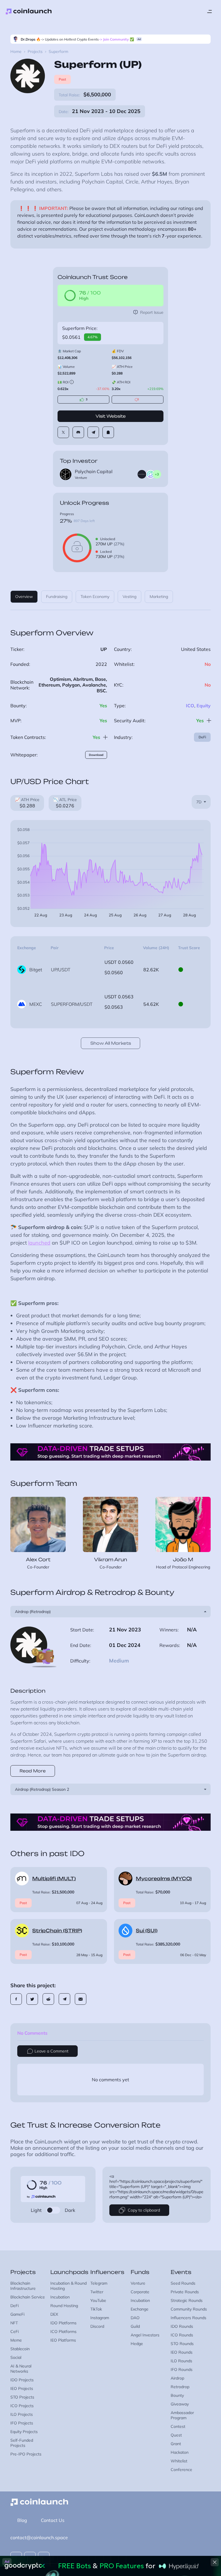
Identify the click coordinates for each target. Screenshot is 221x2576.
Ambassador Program (182, 2415)
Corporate (140, 2292)
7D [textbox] (199, 802)
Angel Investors (145, 2335)
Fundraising (57, 597)
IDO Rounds (182, 2326)
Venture (138, 2283)
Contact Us (53, 2520)
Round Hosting (64, 2306)
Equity (204, 706)
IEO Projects (22, 2388)
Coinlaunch (29, 12)
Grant (176, 2444)
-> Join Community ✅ (116, 39)
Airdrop (177, 2378)
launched (39, 1243)
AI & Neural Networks (21, 2369)
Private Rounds (185, 2292)
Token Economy (95, 597)
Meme (16, 2340)
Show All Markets (111, 1043)
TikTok (96, 2309)
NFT (14, 2323)
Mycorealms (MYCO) (164, 1879)
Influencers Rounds (188, 2318)
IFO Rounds (182, 2369)
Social (16, 2357)
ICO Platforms (63, 2332)
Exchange (140, 2309)
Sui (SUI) (147, 1931)
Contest (178, 2426)
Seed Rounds (183, 2283)
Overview (24, 597)
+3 (157, 474)
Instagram (100, 2318)
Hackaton (180, 2452)
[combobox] (201, 802)
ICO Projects (22, 2406)
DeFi (202, 737)
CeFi (15, 2332)
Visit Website (111, 416)
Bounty (177, 2395)
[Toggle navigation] (209, 12)
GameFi (17, 2314)
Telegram (99, 2283)
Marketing (159, 597)
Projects (35, 51)
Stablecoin (20, 2349)
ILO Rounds (181, 2361)
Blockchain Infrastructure (23, 2286)
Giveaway (180, 2404)
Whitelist (179, 2461)
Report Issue (152, 312)
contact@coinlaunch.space (39, 2537)
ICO (190, 706)
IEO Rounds (182, 2352)
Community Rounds (189, 2309)
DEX (54, 2314)
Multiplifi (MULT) (54, 1879)
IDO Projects (22, 2380)
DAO (135, 2318)
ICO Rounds (182, 2335)
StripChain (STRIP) (57, 1931)
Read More (33, 1771)
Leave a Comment (52, 2051)
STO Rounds (182, 2344)
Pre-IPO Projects (26, 2454)
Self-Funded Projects (22, 2443)
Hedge (137, 2344)
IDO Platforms (63, 2323)
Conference (181, 2470)
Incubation (60, 2297)
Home (16, 51)
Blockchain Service (28, 2297)
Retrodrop (180, 2387)
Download (96, 755)
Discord (97, 2326)
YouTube (98, 2300)
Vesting (129, 597)
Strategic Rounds (187, 2300)
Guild (135, 2326)
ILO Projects (22, 2414)
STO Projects (22, 2397)
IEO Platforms (63, 2340)
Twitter (97, 2292)
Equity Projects (24, 2432)
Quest (176, 2435)
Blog (22, 2520)
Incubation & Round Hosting (68, 2286)
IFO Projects (22, 2423)
